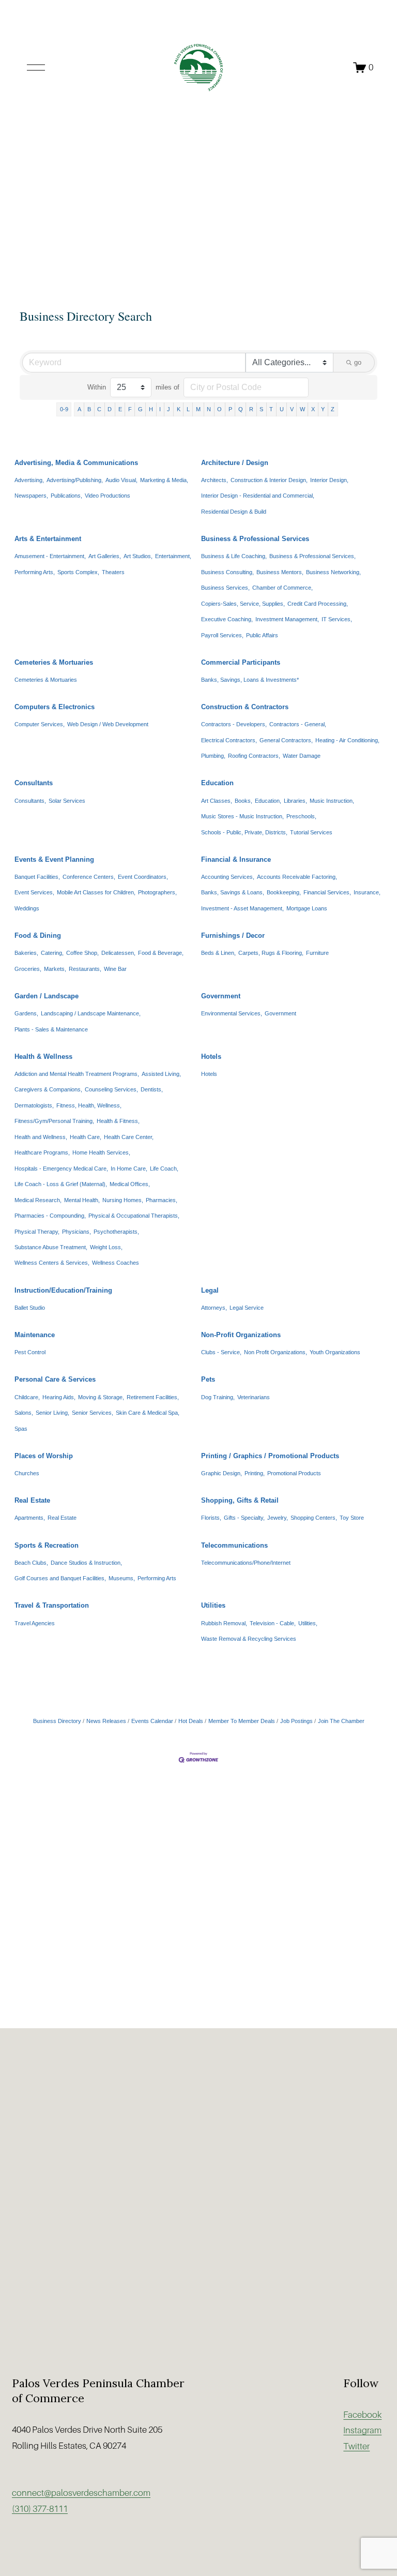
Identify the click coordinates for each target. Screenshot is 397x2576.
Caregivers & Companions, (48, 1089)
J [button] (169, 409)
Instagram (362, 2430)
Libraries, (295, 801)
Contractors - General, (298, 724)
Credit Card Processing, (318, 604)
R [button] (251, 409)
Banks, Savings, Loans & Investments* (250, 680)
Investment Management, (287, 619)
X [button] (313, 409)
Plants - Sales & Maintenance (51, 1029)
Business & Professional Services (255, 539)
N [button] (209, 409)
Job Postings (296, 1721)
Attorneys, (214, 1308)
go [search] (358, 362)
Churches (27, 1473)
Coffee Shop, (82, 953)
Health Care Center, (129, 1137)
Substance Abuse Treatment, (51, 1247)
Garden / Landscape (47, 996)
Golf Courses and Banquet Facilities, (60, 1578)
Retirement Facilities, (153, 1397)
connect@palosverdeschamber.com (81, 2493)
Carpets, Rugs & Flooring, (271, 953)
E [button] (120, 409)
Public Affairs (262, 635)
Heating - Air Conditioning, (347, 740)
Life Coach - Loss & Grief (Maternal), (61, 1184)
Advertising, (29, 480)
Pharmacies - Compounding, (50, 1216)
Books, (243, 801)
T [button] (271, 409)
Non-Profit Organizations (241, 1335)
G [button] (140, 409)
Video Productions (108, 496)
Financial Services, (327, 892)
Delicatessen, (118, 953)
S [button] (261, 409)
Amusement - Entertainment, (50, 556)
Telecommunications (234, 1545)
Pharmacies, (162, 1200)
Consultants (34, 783)
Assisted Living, (161, 1074)
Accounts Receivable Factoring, (297, 877)
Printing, (255, 1473)
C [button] (99, 409)
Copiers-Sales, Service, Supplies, (243, 604)
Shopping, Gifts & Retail (240, 1500)
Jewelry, (278, 1518)
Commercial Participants (241, 662)
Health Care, (86, 1137)
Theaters (113, 572)
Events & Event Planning (54, 859)
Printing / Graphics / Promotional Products (270, 1456)
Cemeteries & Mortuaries (54, 662)
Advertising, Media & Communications (76, 463)
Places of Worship (44, 1456)
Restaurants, (85, 969)
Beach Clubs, (31, 1563)
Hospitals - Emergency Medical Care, (61, 1169)
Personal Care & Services (55, 1379)
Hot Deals (191, 1721)
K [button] (179, 409)
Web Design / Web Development (108, 724)
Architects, (215, 480)
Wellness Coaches (116, 1263)
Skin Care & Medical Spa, (148, 1413)
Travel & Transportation (52, 1605)
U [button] (282, 409)
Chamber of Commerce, (283, 588)
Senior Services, (93, 1413)
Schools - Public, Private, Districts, (244, 832)
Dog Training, (218, 1397)
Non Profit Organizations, (276, 1352)
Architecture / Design (235, 463)
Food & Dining (38, 935)
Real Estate (32, 1500)
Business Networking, (333, 572)
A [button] (79, 409)
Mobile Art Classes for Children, (96, 892)
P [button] (230, 409)
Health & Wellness (43, 1057)
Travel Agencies (35, 1623)
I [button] (160, 409)
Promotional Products (294, 1473)
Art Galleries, (105, 556)
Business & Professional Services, (312, 556)
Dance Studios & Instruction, (86, 1563)
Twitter (356, 2446)
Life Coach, (164, 1169)
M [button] (198, 409)
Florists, (211, 1518)
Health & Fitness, (118, 1121)
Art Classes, (217, 801)
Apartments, (30, 1518)
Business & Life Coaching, (234, 556)
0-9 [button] (64, 409)
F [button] (130, 409)
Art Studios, (138, 556)
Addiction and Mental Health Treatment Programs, (77, 1074)
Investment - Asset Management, (242, 908)
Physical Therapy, (37, 1232)
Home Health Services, (101, 1152)
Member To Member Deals (242, 1721)
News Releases (106, 1721)
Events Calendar (152, 1721)
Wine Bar (115, 969)
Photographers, (157, 892)
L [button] (188, 409)
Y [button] (323, 409)
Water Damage (302, 756)
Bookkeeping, (284, 892)
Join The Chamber (341, 1721)
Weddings (27, 908)
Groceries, (28, 969)
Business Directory (57, 1721)
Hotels (211, 1057)
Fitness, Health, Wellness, (89, 1105)
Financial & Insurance (236, 859)
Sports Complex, (78, 572)
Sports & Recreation (47, 1545)
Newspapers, (31, 496)
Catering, (52, 953)
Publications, (66, 496)
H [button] (151, 409)
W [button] (302, 409)
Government (221, 996)
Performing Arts (157, 1578)
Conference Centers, (89, 877)
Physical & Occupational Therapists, (134, 1216)
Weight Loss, (106, 1247)
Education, (268, 801)
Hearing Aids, (59, 1397)
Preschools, (301, 816)
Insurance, (367, 892)
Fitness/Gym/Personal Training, (54, 1121)
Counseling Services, (111, 1089)
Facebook (362, 2415)
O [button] (219, 409)
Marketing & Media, (164, 480)
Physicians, (77, 1232)
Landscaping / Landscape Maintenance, (91, 1013)
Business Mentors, (280, 572)
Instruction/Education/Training (63, 1290)
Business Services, (225, 588)
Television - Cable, (273, 1623)
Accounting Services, (228, 877)
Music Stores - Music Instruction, (242, 816)
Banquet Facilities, (37, 877)
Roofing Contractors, (254, 756)
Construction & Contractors (245, 707)
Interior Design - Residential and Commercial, (258, 496)
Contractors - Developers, (234, 724)
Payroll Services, (222, 635)
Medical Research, (38, 1200)
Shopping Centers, (314, 1518)
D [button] (110, 409)
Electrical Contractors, (229, 740)
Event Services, (34, 892)
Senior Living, (52, 1413)
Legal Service (247, 1308)
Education (217, 783)
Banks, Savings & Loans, (233, 892)
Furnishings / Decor (233, 935)
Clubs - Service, (221, 1352)
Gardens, (26, 1013)
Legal (210, 1290)
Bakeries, (26, 953)
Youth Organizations (335, 1352)
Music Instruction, (332, 801)
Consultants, (30, 801)
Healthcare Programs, (42, 1152)
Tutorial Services (311, 832)
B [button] (89, 409)
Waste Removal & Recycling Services (249, 1639)
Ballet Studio (30, 1308)
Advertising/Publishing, (75, 480)
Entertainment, (173, 556)
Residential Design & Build (234, 512)
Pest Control (30, 1352)
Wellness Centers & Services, (52, 1263)
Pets (208, 1379)
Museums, (122, 1578)
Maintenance (35, 1335)
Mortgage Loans (307, 908)
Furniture (317, 953)
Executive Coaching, (227, 619)
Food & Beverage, (161, 953)
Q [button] (241, 409)
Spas (21, 1429)
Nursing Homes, (123, 1200)
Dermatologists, (34, 1105)
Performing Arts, (35, 572)
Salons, (24, 1413)
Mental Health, (82, 1200)
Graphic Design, (222, 1473)
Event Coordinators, (143, 877)
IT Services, (337, 619)
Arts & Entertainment (48, 539)
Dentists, (152, 1089)
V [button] (292, 409)
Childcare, (27, 1397)
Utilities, (308, 1623)
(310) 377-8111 (40, 2509)
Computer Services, (40, 724)
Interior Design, (329, 480)
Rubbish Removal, (224, 1623)
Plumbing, (213, 756)
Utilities (213, 1605)
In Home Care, (129, 1169)
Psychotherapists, (116, 1232)
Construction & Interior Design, (269, 480)
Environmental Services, (232, 1013)
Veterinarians (254, 1397)
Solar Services (67, 801)
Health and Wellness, (41, 1137)
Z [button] (333, 409)
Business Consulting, (227, 572)
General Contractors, (286, 740)
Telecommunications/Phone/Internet (246, 1563)
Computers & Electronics (55, 707)
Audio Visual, (121, 480)
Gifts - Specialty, (244, 1518)
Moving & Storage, (101, 1397)
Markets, (55, 969)
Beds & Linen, (218, 953)
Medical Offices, (130, 1184)
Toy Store (352, 1518)
